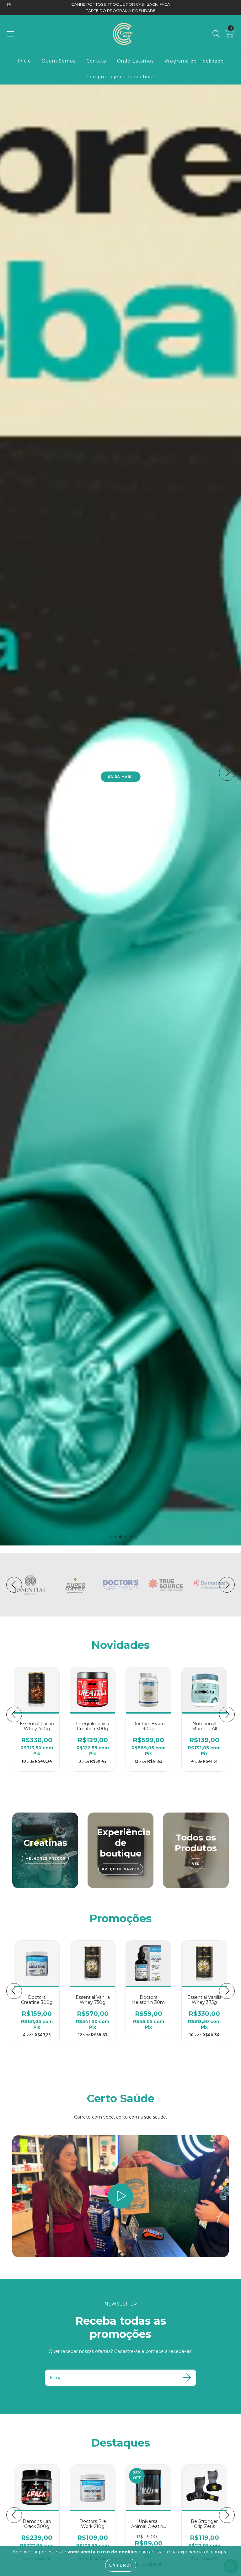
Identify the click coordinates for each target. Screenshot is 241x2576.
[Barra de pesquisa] (216, 34)
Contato (96, 61)
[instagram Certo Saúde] (9, 4)
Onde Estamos (135, 61)
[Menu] (11, 34)
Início (24, 61)
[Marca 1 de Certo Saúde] (30, 1584)
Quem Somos (59, 61)
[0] (230, 35)
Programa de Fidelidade (194, 61)
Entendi (121, 2565)
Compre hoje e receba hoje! (121, 77)
